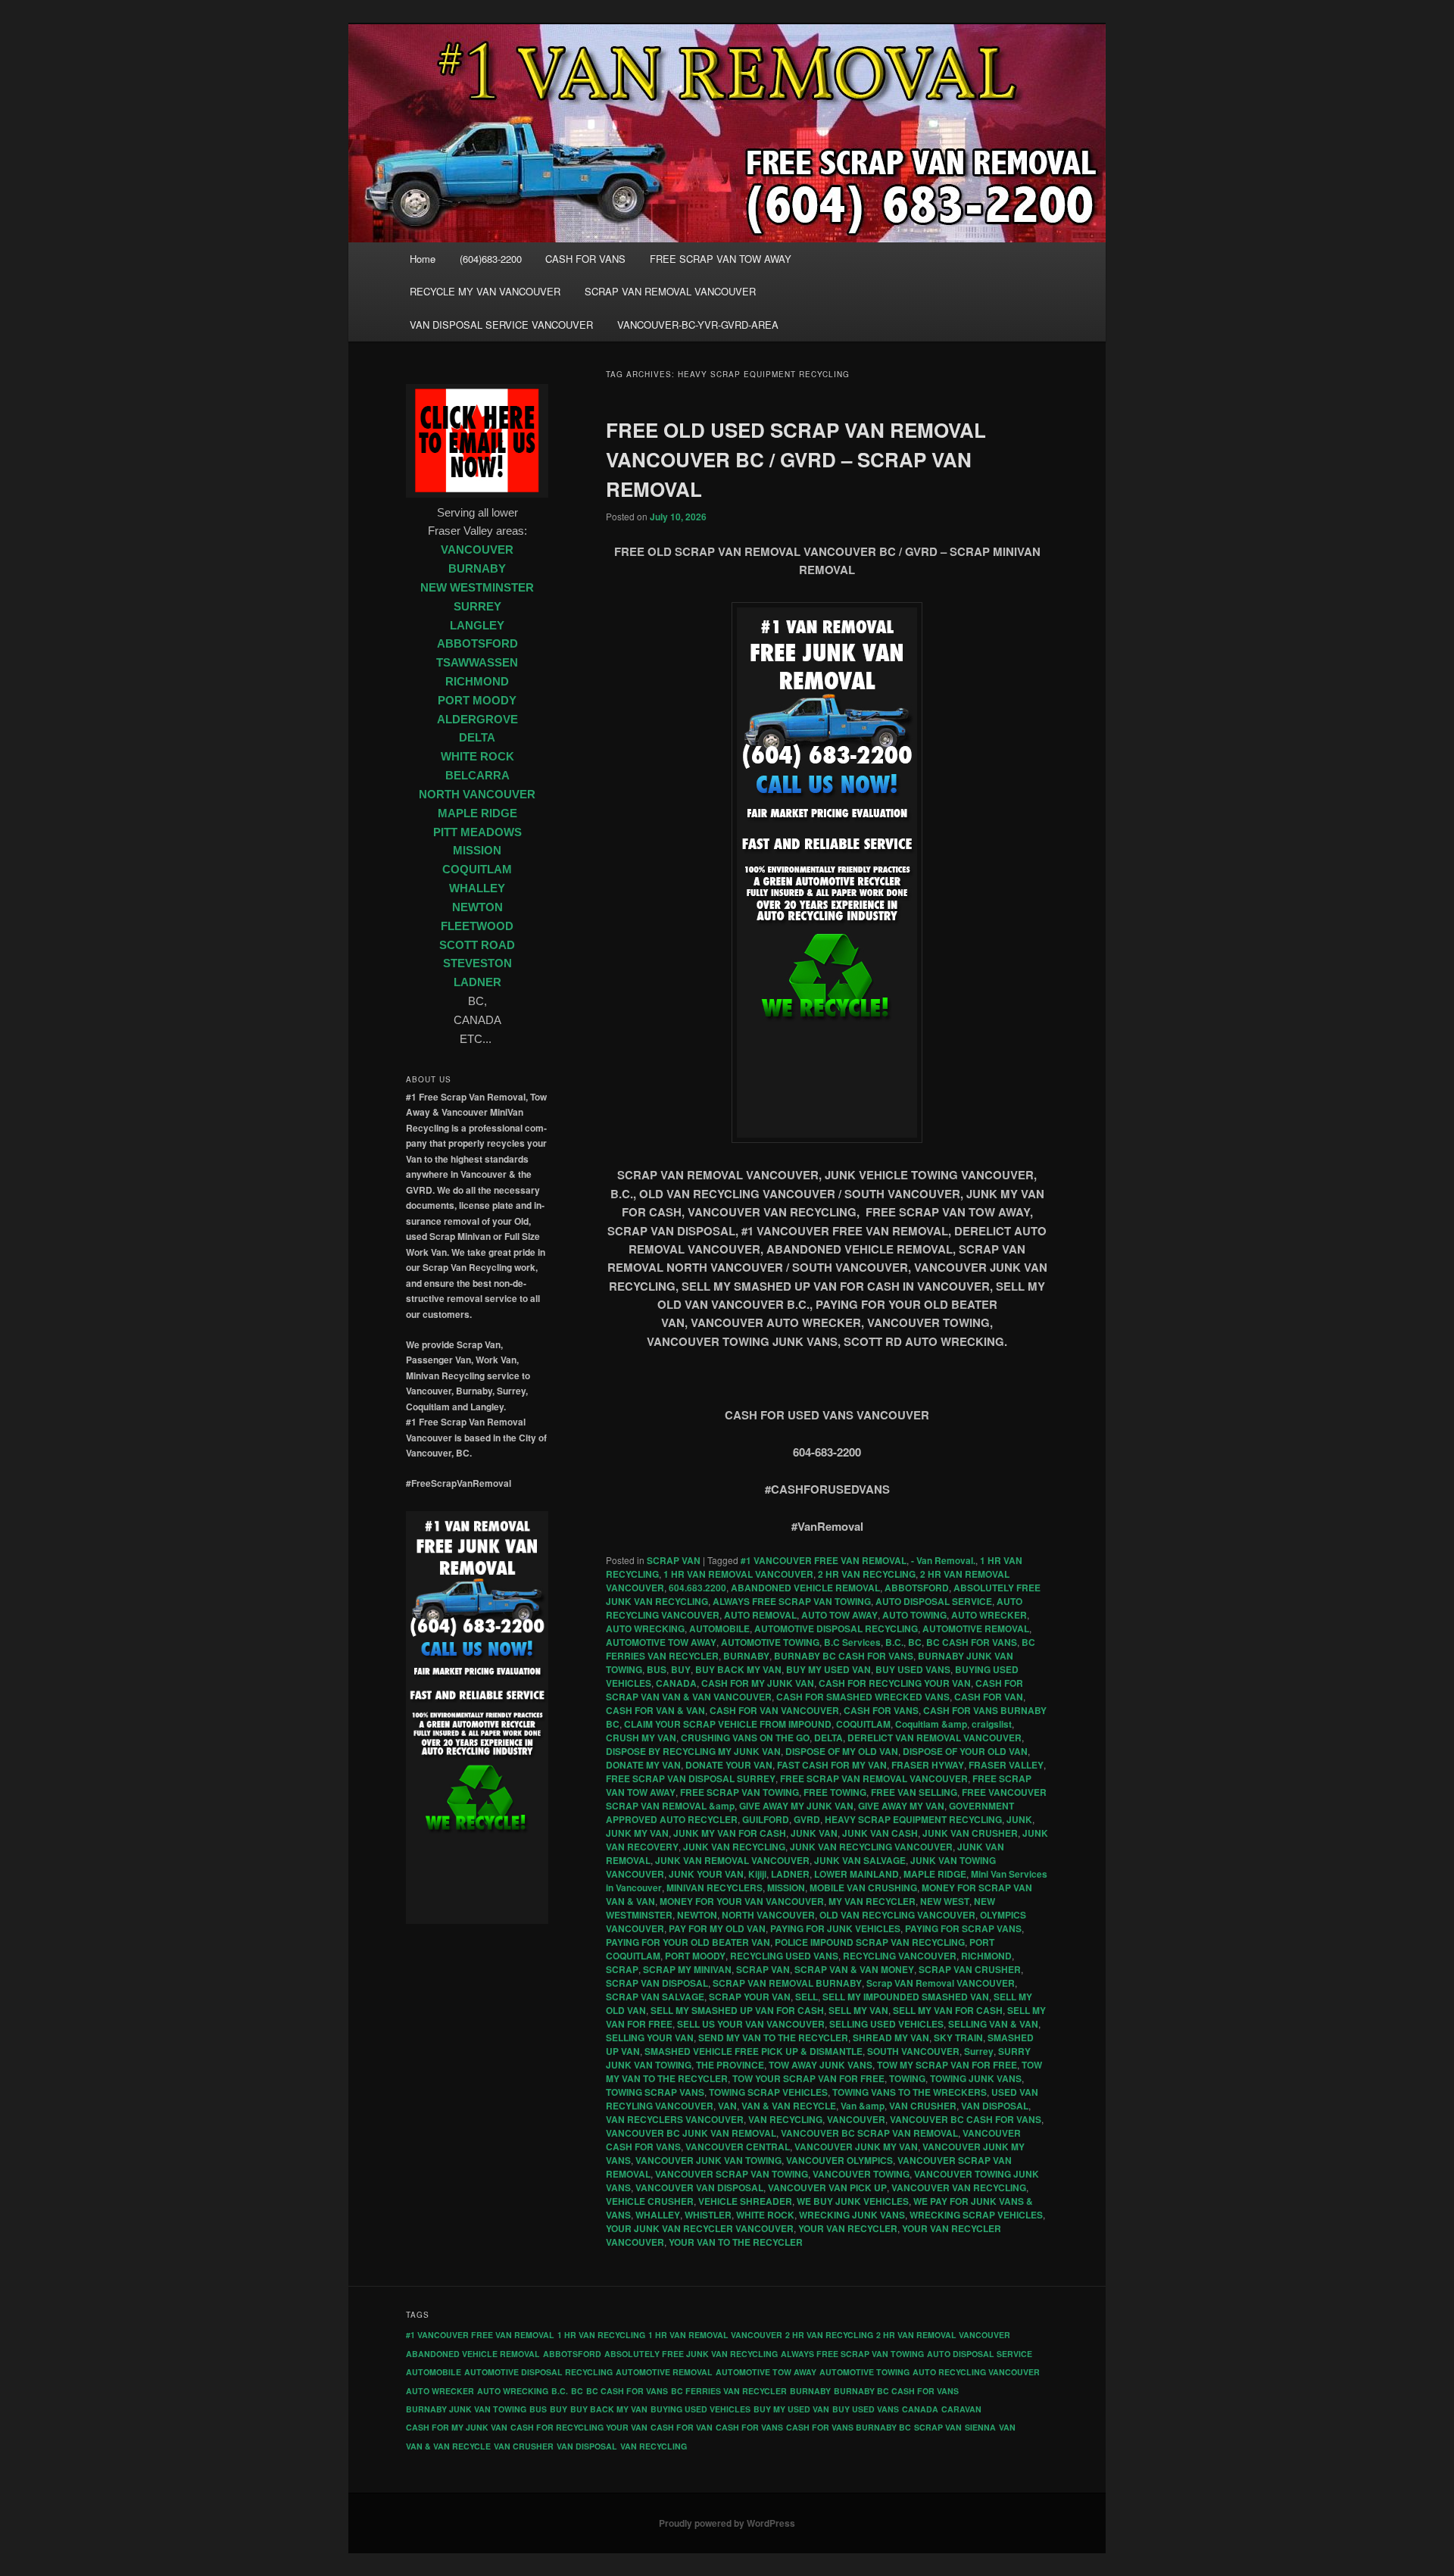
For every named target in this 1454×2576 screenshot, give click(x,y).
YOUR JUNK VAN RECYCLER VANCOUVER (700, 2228)
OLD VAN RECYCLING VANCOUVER (897, 1915)
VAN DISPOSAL (995, 2106)
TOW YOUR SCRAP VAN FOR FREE (808, 2078)
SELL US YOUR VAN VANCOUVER (751, 2024)
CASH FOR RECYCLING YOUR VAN (895, 1683)
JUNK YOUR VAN (706, 1874)
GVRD (807, 1819)
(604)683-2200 (491, 259)
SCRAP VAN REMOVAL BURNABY (787, 1983)
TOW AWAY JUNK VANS (821, 2065)
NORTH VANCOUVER (768, 1915)
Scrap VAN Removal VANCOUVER (941, 1983)
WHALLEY (658, 2215)
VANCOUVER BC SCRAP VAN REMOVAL (869, 2133)
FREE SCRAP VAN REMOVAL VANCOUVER (874, 1778)
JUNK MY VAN (637, 1833)
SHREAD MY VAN (891, 2037)
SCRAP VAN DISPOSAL (657, 1983)
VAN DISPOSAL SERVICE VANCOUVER (501, 325)
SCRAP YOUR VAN (750, 1997)
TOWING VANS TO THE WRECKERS (910, 2092)
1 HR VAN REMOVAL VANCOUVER (738, 1574)
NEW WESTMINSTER (477, 588)
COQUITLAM (863, 1724)
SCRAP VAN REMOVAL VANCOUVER (670, 291)
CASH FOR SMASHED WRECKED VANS (863, 1697)
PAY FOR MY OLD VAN (717, 1928)
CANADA (676, 1683)
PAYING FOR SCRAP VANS (963, 1928)
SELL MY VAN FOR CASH (948, 2010)
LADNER (790, 1874)
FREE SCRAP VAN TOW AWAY (721, 259)
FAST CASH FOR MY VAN (832, 1765)
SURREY (477, 607)
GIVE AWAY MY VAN (901, 1806)
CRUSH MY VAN (641, 1738)
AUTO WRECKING (645, 1628)
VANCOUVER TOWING (861, 2174)
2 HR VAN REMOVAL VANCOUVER (943, 2335)
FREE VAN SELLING (914, 1792)
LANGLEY (477, 626)
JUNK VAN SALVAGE (860, 1860)
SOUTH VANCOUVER (913, 2051)
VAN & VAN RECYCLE (789, 2106)
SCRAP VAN (674, 1560)
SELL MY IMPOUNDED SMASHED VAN (906, 1997)
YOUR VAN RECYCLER (848, 2228)
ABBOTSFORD (917, 1588)
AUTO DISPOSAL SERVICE (934, 1601)
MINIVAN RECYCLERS (715, 1888)
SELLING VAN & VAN (993, 2024)
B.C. (894, 1642)
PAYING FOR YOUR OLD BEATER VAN (688, 1942)
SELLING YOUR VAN (650, 2037)
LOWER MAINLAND (856, 1874)
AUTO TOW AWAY (839, 1615)
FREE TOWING (835, 1792)
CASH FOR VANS (585, 259)
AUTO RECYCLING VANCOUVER (976, 2372)
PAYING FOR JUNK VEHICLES (835, 1928)
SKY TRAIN (958, 2037)
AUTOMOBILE (719, 1628)
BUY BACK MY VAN (738, 1669)
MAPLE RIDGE (935, 1874)
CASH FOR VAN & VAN (655, 1710)
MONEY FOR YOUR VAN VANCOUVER (742, 1901)
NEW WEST (945, 1901)
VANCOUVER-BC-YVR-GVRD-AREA (698, 325)
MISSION (786, 1888)
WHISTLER (708, 2215)
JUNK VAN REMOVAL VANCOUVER (732, 1860)
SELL (807, 1997)
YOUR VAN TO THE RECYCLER (736, 2242)
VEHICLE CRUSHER (650, 2201)
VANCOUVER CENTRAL (738, 2147)
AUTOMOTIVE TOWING (770, 1642)
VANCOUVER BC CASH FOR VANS (966, 2119)
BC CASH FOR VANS (972, 1642)
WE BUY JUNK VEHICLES (853, 2201)
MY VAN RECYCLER (872, 1901)
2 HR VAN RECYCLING (867, 1574)
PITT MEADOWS (477, 832)
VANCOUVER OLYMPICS (839, 2160)
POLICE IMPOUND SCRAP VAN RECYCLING (870, 1942)
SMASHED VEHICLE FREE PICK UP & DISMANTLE (754, 2051)
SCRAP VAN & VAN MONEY (854, 1969)
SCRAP (622, 1969)
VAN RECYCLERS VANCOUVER (675, 2119)
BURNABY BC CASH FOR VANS (844, 1656)
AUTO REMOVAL (760, 1615)
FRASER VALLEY (1006, 1765)
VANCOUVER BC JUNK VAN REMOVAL (691, 2133)
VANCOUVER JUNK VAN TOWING (708, 2160)
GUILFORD (766, 1819)
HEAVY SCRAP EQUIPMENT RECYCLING (913, 1819)
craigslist (992, 1724)
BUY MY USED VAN (828, 1669)
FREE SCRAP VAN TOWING (739, 1792)
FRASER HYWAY (928, 1765)
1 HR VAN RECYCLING (601, 2335)
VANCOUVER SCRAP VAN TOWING (732, 2174)
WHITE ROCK (765, 2215)
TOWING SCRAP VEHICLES (768, 2092)
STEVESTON (477, 963)
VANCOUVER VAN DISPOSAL (699, 2187)
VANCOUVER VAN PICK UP (827, 2187)
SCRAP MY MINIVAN (687, 1969)
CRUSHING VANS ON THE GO (745, 1738)
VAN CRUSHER (923, 2106)
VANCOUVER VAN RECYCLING (959, 2187)
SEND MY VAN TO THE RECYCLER (773, 2037)
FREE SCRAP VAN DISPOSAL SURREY (691, 1778)
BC (915, 1642)
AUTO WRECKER (989, 1615)
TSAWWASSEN (477, 663)
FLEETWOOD (477, 926)
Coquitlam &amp (931, 1724)
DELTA (828, 1738)
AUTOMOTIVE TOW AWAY (661, 1642)
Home (423, 259)
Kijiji (757, 1874)
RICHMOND (986, 1956)
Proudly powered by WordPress (727, 2523)
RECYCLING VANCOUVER (900, 1956)
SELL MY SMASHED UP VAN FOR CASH (737, 2010)
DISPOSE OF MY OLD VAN (842, 1751)
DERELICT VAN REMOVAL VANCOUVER (934, 1738)
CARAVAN (961, 2409)
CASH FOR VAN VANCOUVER (774, 1710)
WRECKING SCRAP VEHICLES (976, 2215)
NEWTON (697, 1915)
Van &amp (863, 2106)
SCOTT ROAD (477, 945)
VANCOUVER (856, 2119)
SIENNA (980, 2427)
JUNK (1019, 1819)
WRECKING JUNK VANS (852, 2215)
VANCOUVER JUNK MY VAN (856, 2147)
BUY (681, 1669)
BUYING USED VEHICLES (700, 2409)
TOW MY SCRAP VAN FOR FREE (947, 2065)
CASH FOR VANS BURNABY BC (849, 2427)
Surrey (979, 2051)
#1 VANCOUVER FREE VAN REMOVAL (824, 1560)
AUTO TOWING (914, 1615)
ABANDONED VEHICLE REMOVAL (805, 1588)
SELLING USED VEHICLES (886, 2024)
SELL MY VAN (858, 2010)
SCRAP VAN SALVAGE (655, 1997)
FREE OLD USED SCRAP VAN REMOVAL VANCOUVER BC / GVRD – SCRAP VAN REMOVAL (796, 459)
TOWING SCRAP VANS (655, 2092)
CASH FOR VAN (989, 1697)
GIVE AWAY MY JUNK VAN (796, 1806)
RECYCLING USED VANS (784, 1956)
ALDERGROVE (477, 720)
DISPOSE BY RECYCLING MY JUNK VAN (693, 1751)
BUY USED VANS (913, 1669)
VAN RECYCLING (785, 2119)
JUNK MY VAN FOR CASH (730, 1833)
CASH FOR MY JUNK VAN (758, 1683)
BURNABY (746, 1656)
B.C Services (852, 1642)
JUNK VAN (814, 1833)
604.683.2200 (697, 1588)
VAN (727, 2106)
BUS (657, 1669)
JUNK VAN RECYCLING (734, 1847)
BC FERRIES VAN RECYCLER (729, 2391)
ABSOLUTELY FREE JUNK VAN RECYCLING (691, 2354)
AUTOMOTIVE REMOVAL (976, 1628)
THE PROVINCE (730, 2065)
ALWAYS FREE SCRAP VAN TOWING (792, 1601)
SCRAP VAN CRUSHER (970, 1969)
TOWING (907, 2078)
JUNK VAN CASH (880, 1833)
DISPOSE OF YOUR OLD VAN (965, 1751)
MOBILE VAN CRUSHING (863, 1888)
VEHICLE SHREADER (745, 2201)
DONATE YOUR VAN (729, 1765)
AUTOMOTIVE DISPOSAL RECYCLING (836, 1628)
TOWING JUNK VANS (976, 2078)
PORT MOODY (695, 1956)
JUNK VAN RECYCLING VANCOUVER (871, 1847)
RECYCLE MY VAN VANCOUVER (485, 291)
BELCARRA (477, 776)
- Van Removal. (943, 1560)
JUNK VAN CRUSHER (970, 1833)
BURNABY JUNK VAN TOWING (466, 2409)
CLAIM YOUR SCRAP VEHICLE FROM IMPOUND (728, 1724)
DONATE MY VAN (643, 1765)
